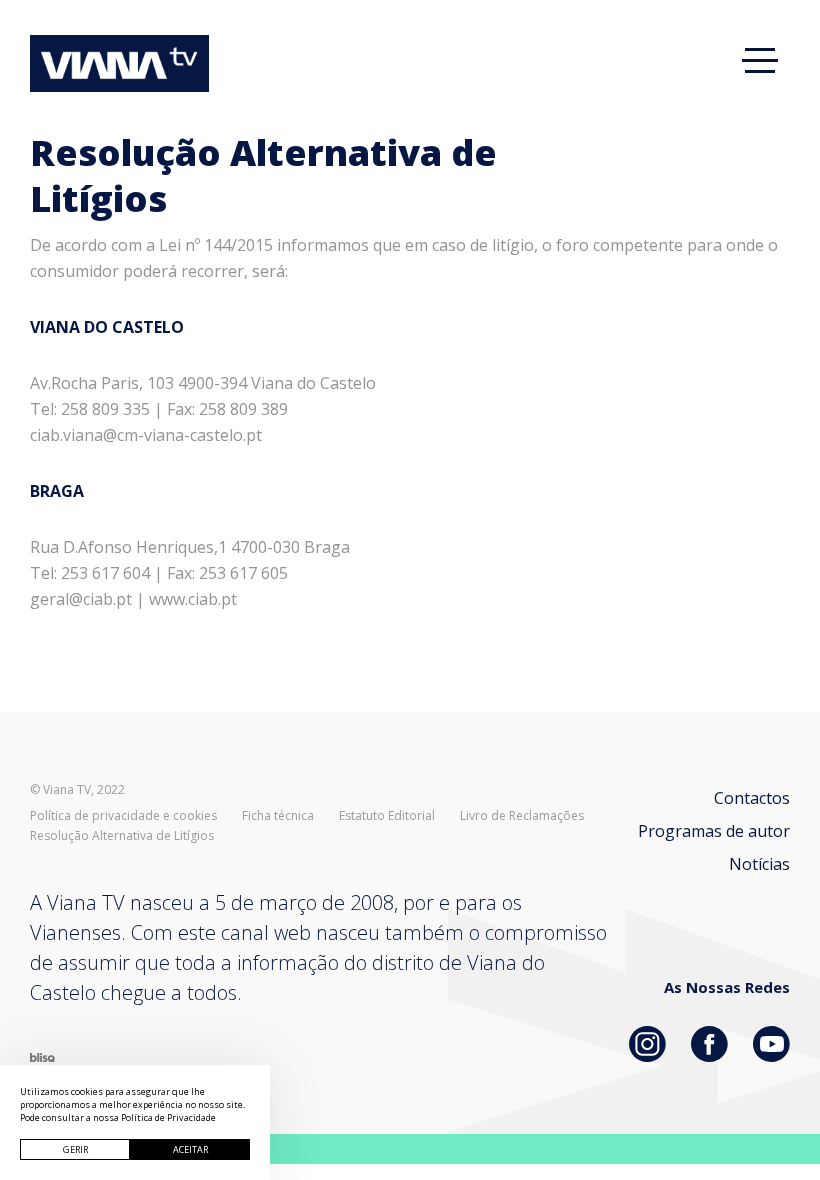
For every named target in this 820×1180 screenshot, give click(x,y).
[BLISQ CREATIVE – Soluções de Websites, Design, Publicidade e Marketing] (42, 1056)
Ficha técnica (278, 816)
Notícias (759, 864)
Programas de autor (714, 831)
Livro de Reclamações (522, 816)
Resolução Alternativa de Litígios (122, 836)
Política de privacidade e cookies (123, 816)
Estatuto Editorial (387, 816)
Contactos (752, 798)
